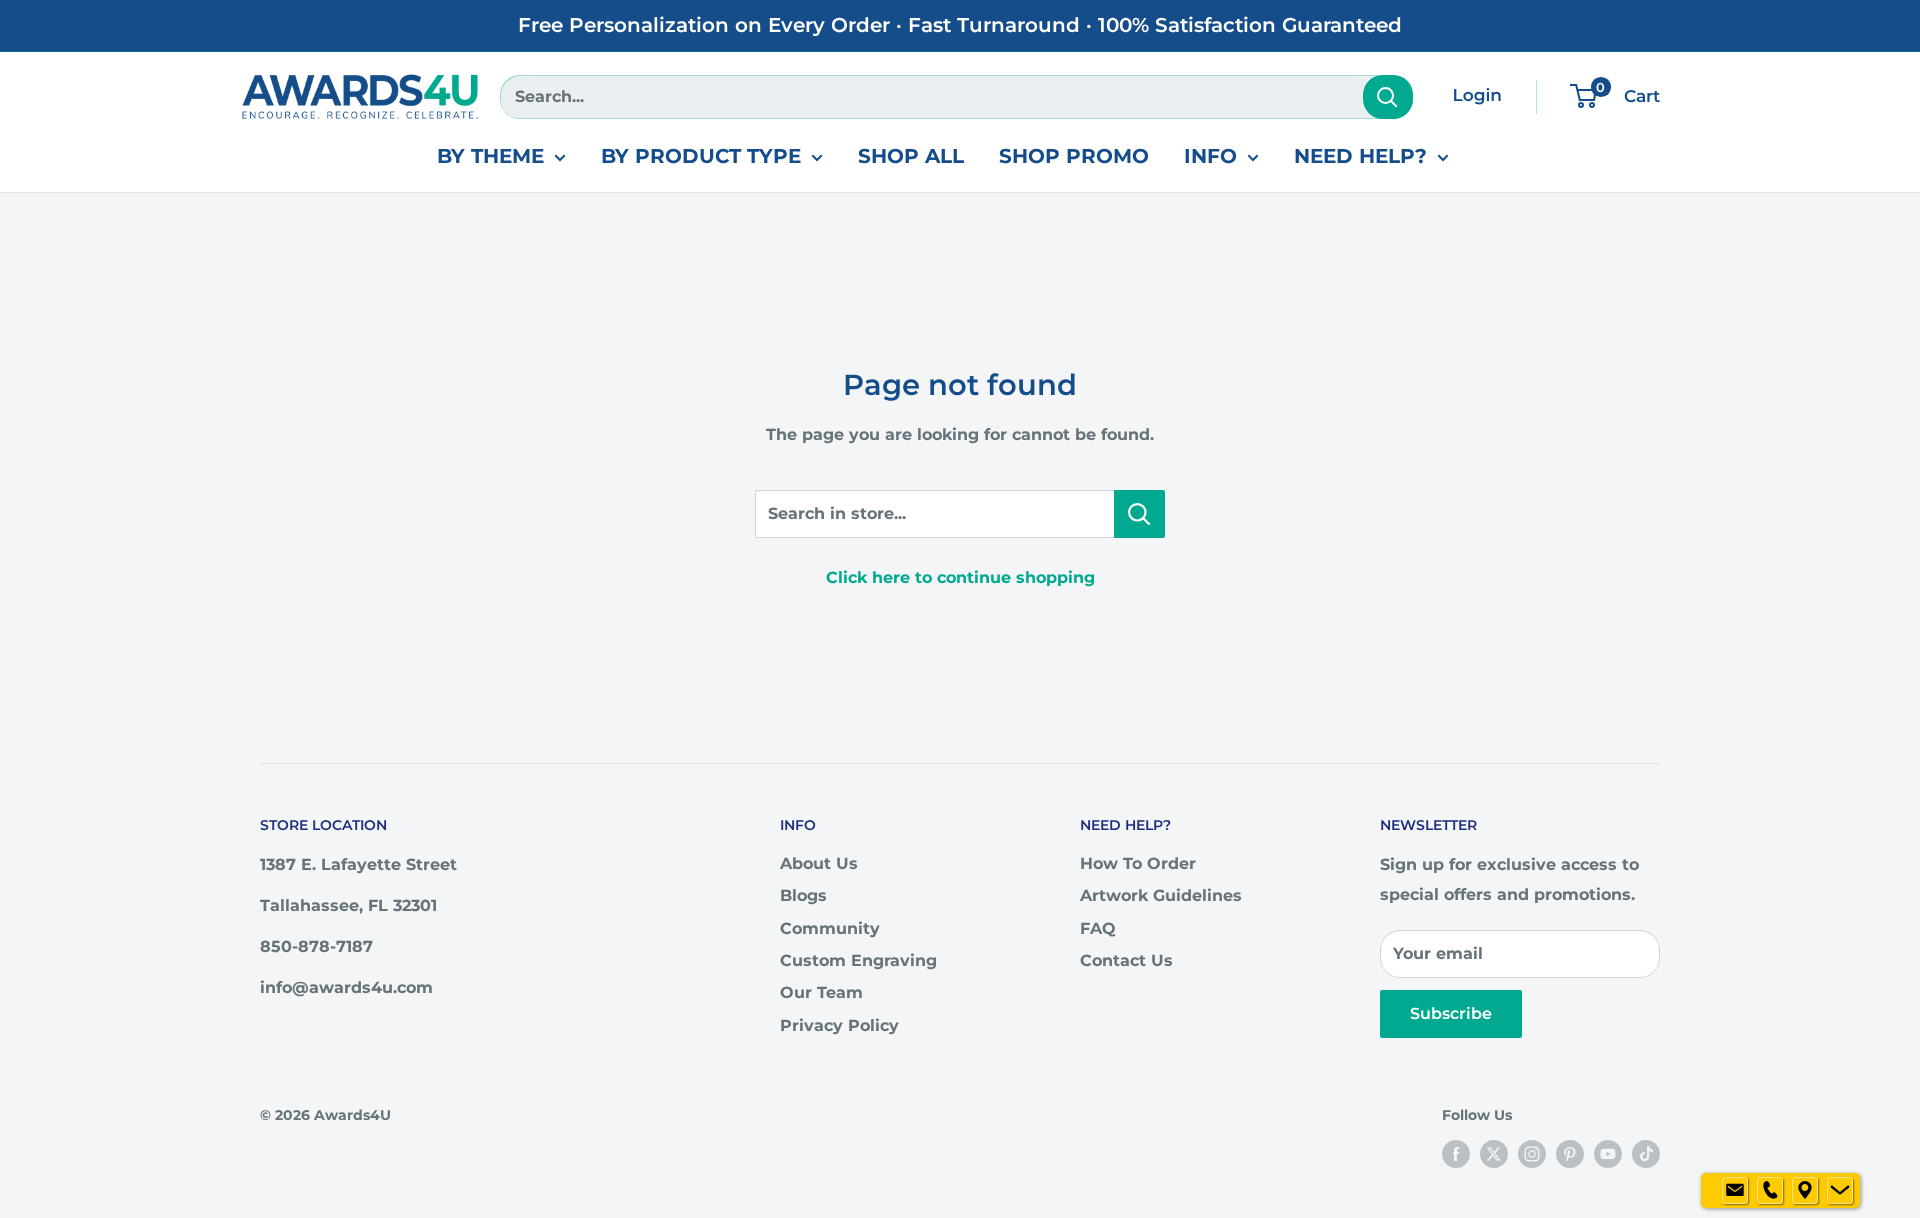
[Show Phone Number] (1770, 1191)
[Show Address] (1805, 1191)
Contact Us (1126, 960)
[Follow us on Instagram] (1532, 1153)
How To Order (1138, 863)
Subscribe (1451, 1013)
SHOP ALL (911, 156)
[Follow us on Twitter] (1494, 1153)
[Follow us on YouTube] (1608, 1153)
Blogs (803, 895)
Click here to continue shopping (960, 577)
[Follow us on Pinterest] (1570, 1153)
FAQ (1098, 928)
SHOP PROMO (1074, 156)
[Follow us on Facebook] (1456, 1153)
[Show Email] (1735, 1191)
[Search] (1388, 97)
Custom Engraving (858, 960)
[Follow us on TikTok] (1646, 1153)
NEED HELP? (1360, 156)
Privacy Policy (839, 1025)
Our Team (821, 992)
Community (830, 928)
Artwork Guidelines (1161, 895)
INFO (1210, 156)
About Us (819, 863)
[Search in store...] (1139, 514)
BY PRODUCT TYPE (701, 156)
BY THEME (490, 156)
